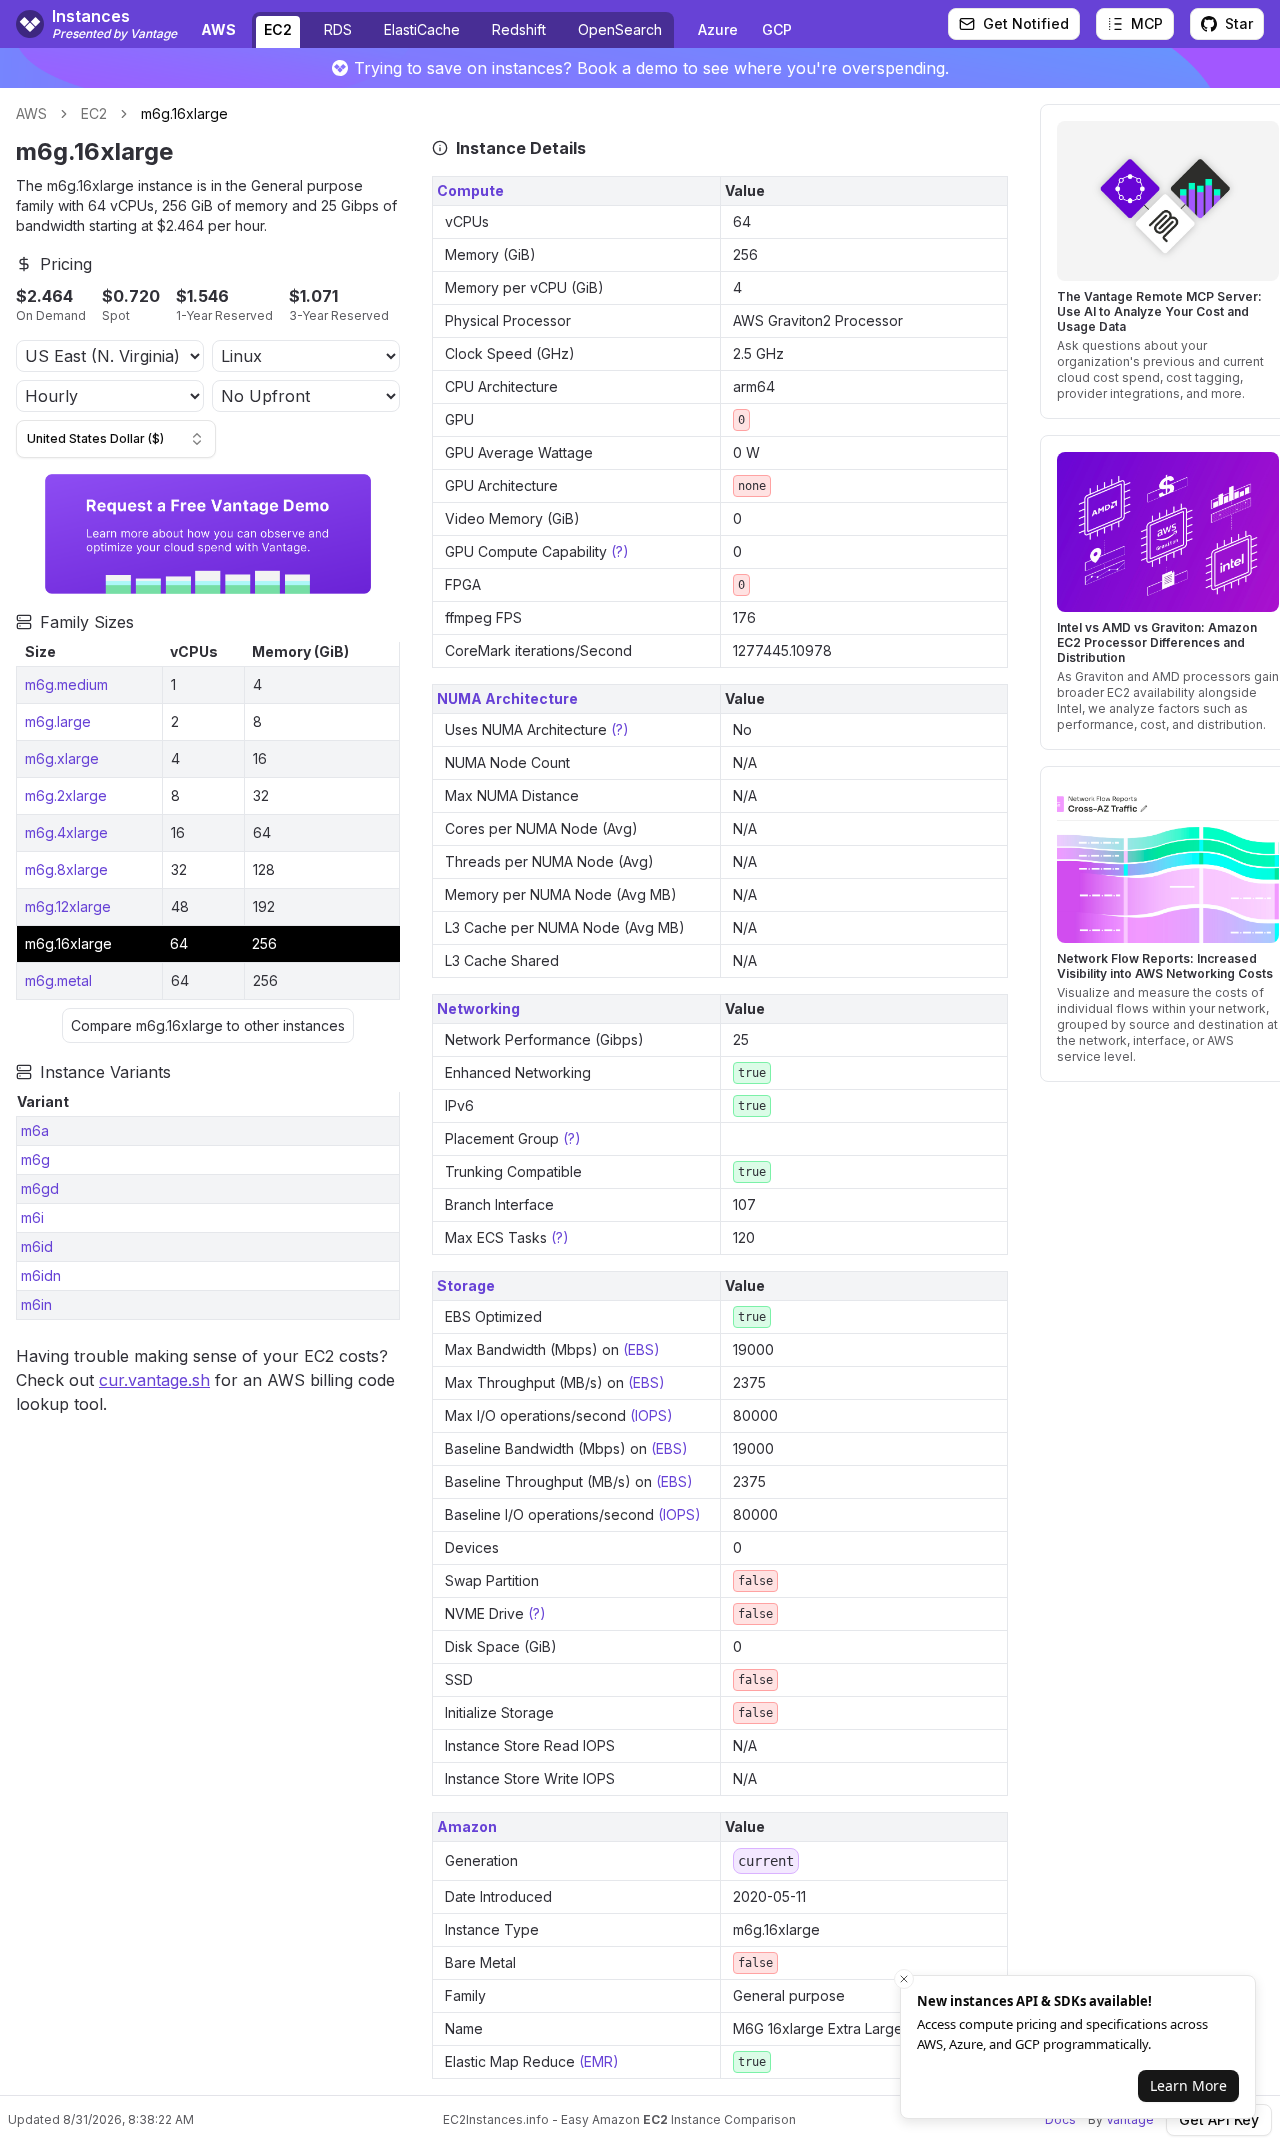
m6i (32, 1217)
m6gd (40, 1188)
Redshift (519, 29)
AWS (31, 113)
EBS (641, 1349)
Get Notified (1026, 23)
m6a (35, 1130)
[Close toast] (904, 1979)
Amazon (467, 1826)
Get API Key (1219, 2119)
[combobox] (116, 439)
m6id (37, 1246)
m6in (36, 1304)
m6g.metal (58, 980)
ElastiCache (422, 29)
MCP (1147, 23)
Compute (470, 190)
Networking (478, 1008)
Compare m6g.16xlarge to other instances (208, 1025)
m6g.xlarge (62, 758)
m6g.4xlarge (66, 832)
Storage (466, 1285)
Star (1239, 23)
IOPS (651, 1415)
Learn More (1188, 2085)
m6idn (41, 1275)
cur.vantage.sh (154, 1380)
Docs (1060, 2119)
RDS (338, 29)
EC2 (278, 29)
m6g (35, 1159)
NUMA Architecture (507, 698)
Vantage (1130, 2119)
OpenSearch (620, 29)
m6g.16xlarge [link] (184, 113)
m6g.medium (66, 684)
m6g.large (58, 721)
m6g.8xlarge (66, 869)
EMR (598, 2061)
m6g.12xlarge (68, 906)
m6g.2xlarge (66, 795)
